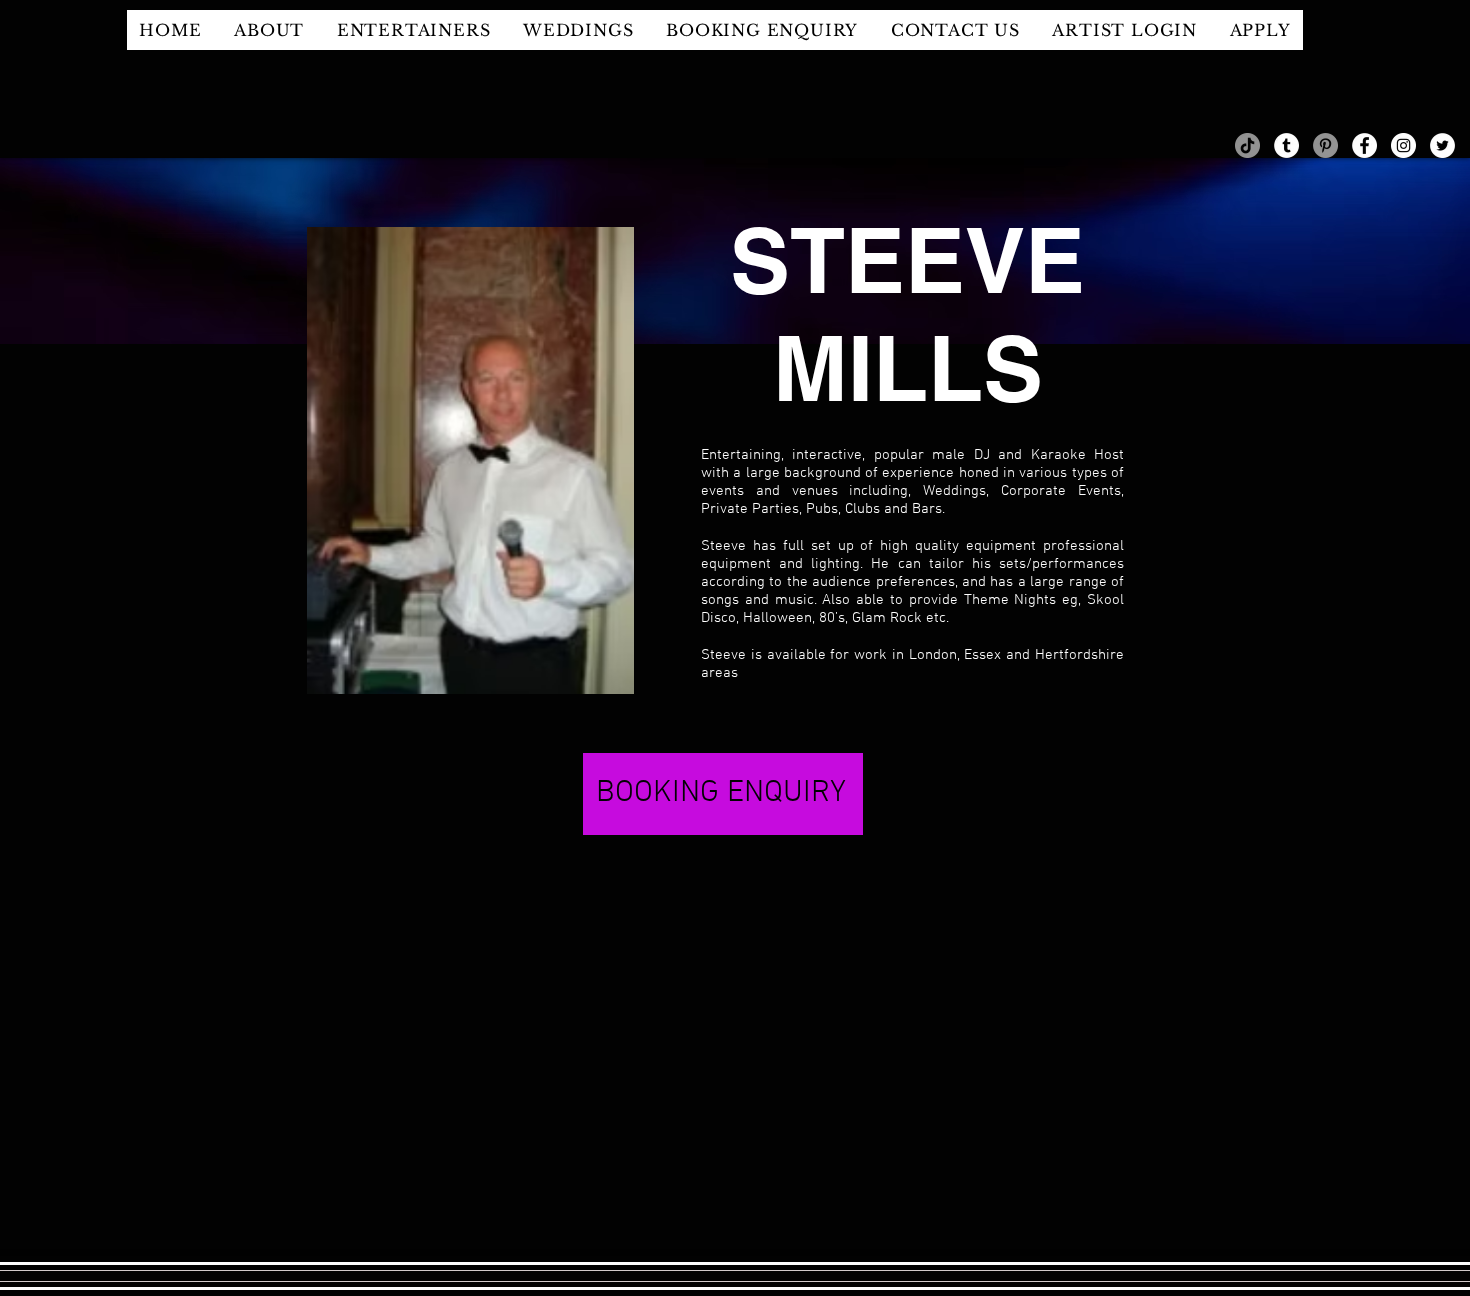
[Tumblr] (1286, 145)
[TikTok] (1247, 145)
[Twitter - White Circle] (1442, 145)
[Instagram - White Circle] (1403, 145)
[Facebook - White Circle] (1364, 145)
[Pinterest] (1325, 145)
